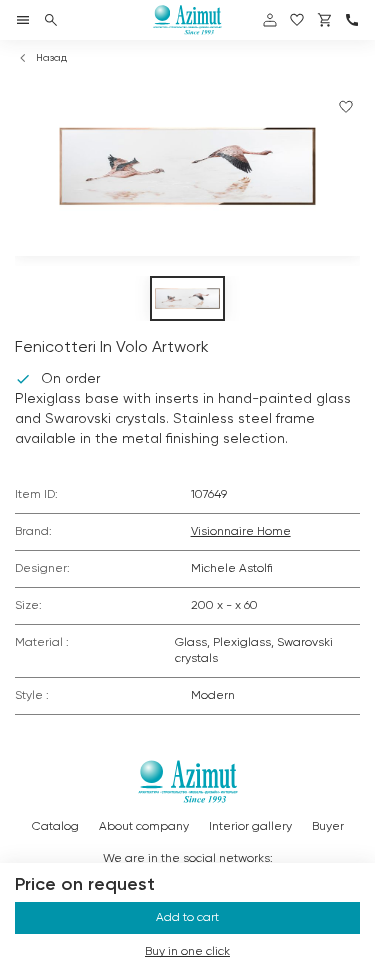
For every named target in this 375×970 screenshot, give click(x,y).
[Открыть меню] (23, 20)
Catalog (55, 827)
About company (144, 827)
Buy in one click (187, 952)
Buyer (328, 827)
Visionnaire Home (241, 532)
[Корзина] (325, 20)
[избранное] (297, 20)
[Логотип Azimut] (188, 20)
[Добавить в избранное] (346, 107)
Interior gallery (250, 827)
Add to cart (187, 918)
